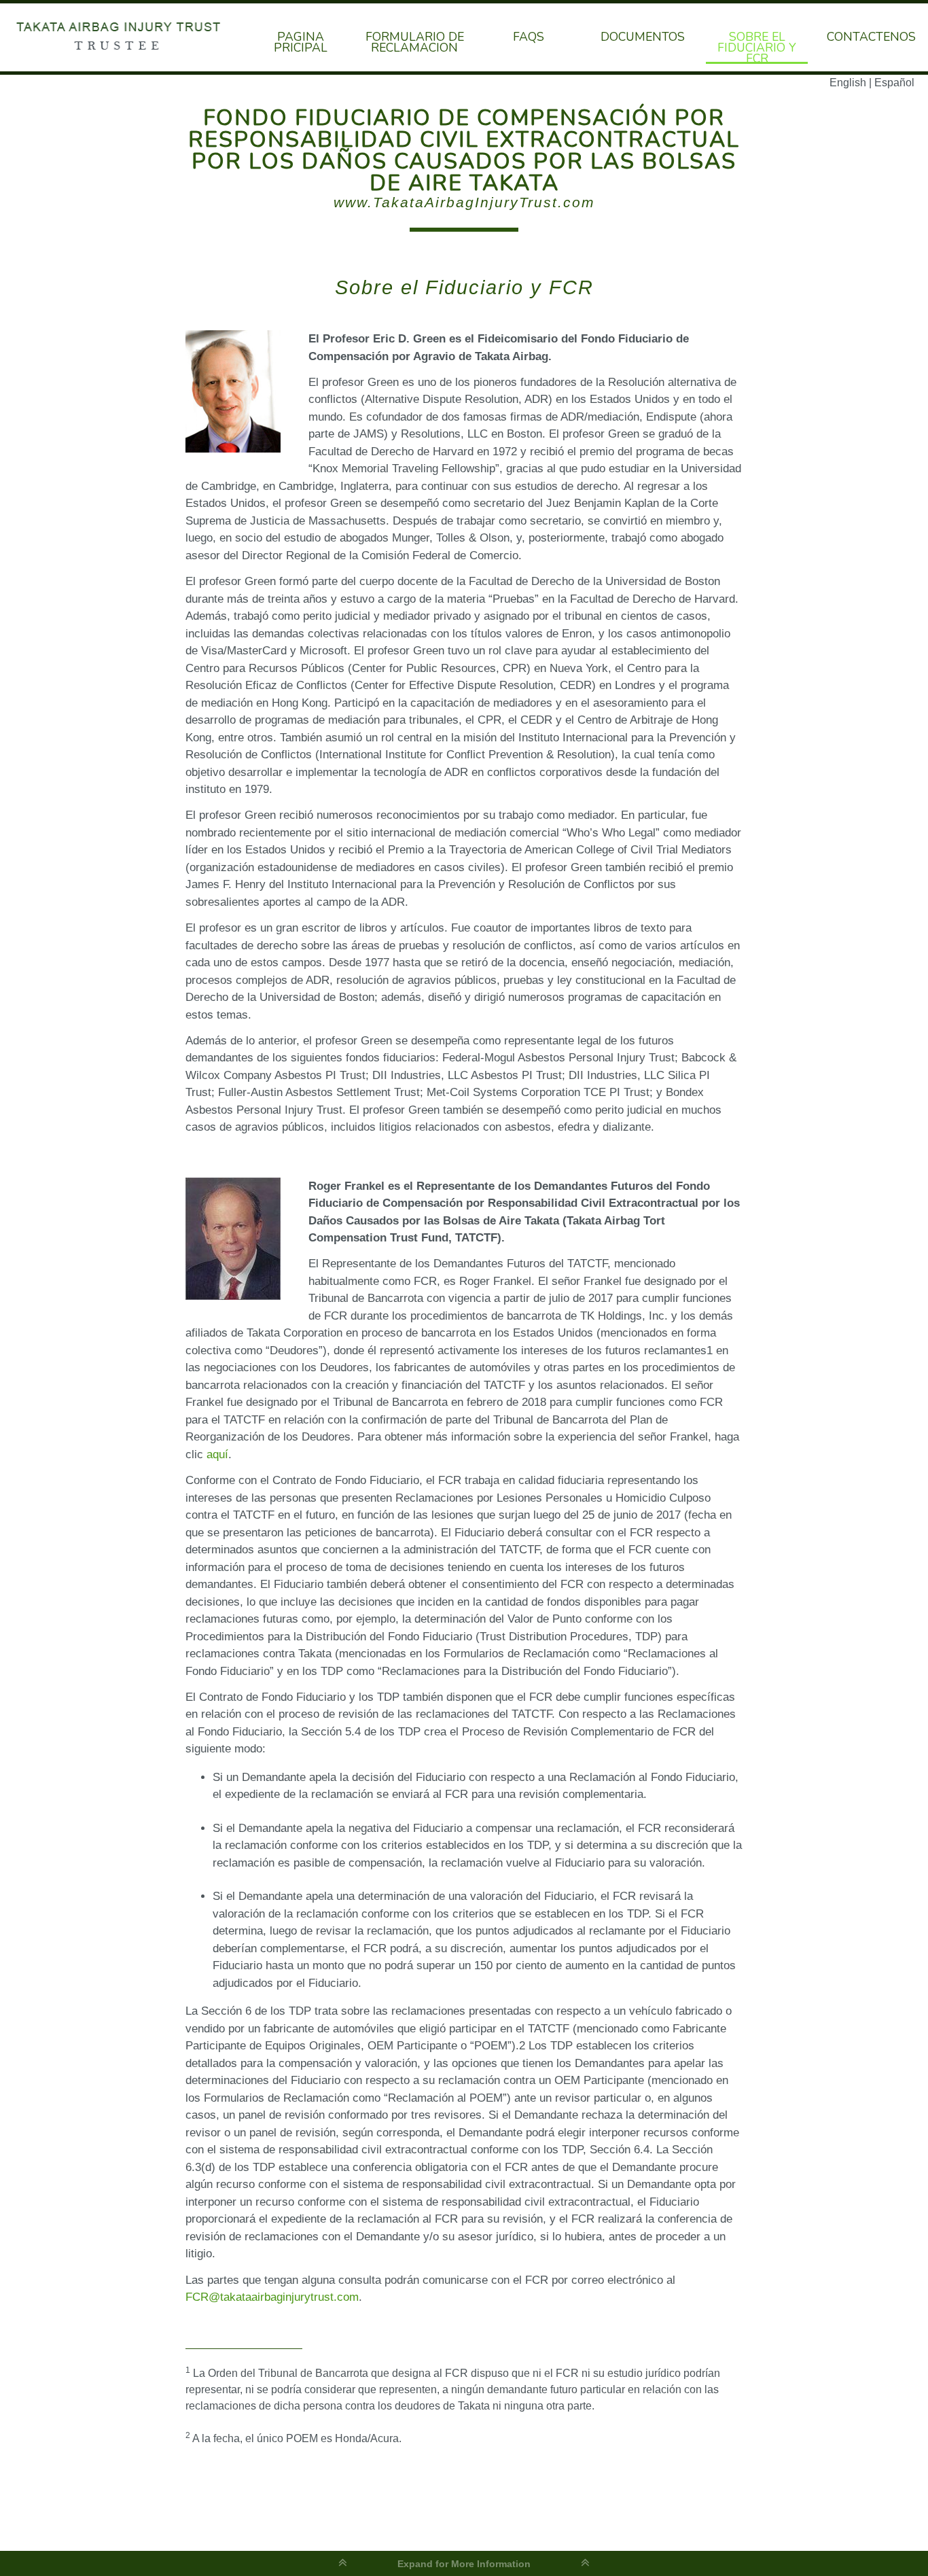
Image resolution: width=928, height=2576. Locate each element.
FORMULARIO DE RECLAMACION (415, 41)
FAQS (529, 35)
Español (894, 83)
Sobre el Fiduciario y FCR (757, 46)
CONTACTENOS (871, 35)
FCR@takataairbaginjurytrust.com (272, 2297)
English (848, 83)
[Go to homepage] (122, 37)
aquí (217, 1454)
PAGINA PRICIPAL (301, 41)
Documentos (643, 35)
